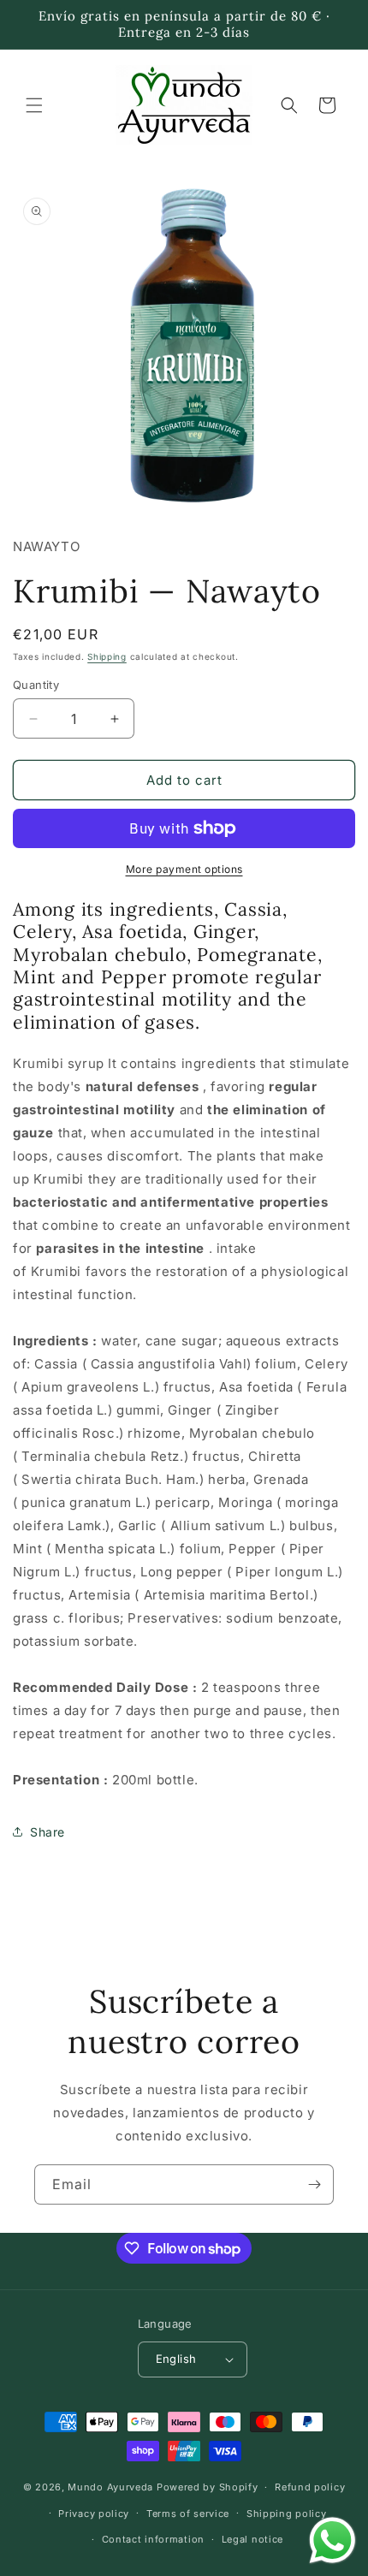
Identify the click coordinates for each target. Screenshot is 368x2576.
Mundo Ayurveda (110, 2487)
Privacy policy (94, 2514)
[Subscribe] (314, 2184)
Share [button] (47, 1832)
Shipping (107, 656)
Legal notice (252, 2539)
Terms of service (188, 2514)
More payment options (184, 869)
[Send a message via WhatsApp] (332, 2540)
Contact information (153, 2539)
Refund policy (310, 2487)
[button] (34, 105)
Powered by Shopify (208, 2487)
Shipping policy (287, 2514)
